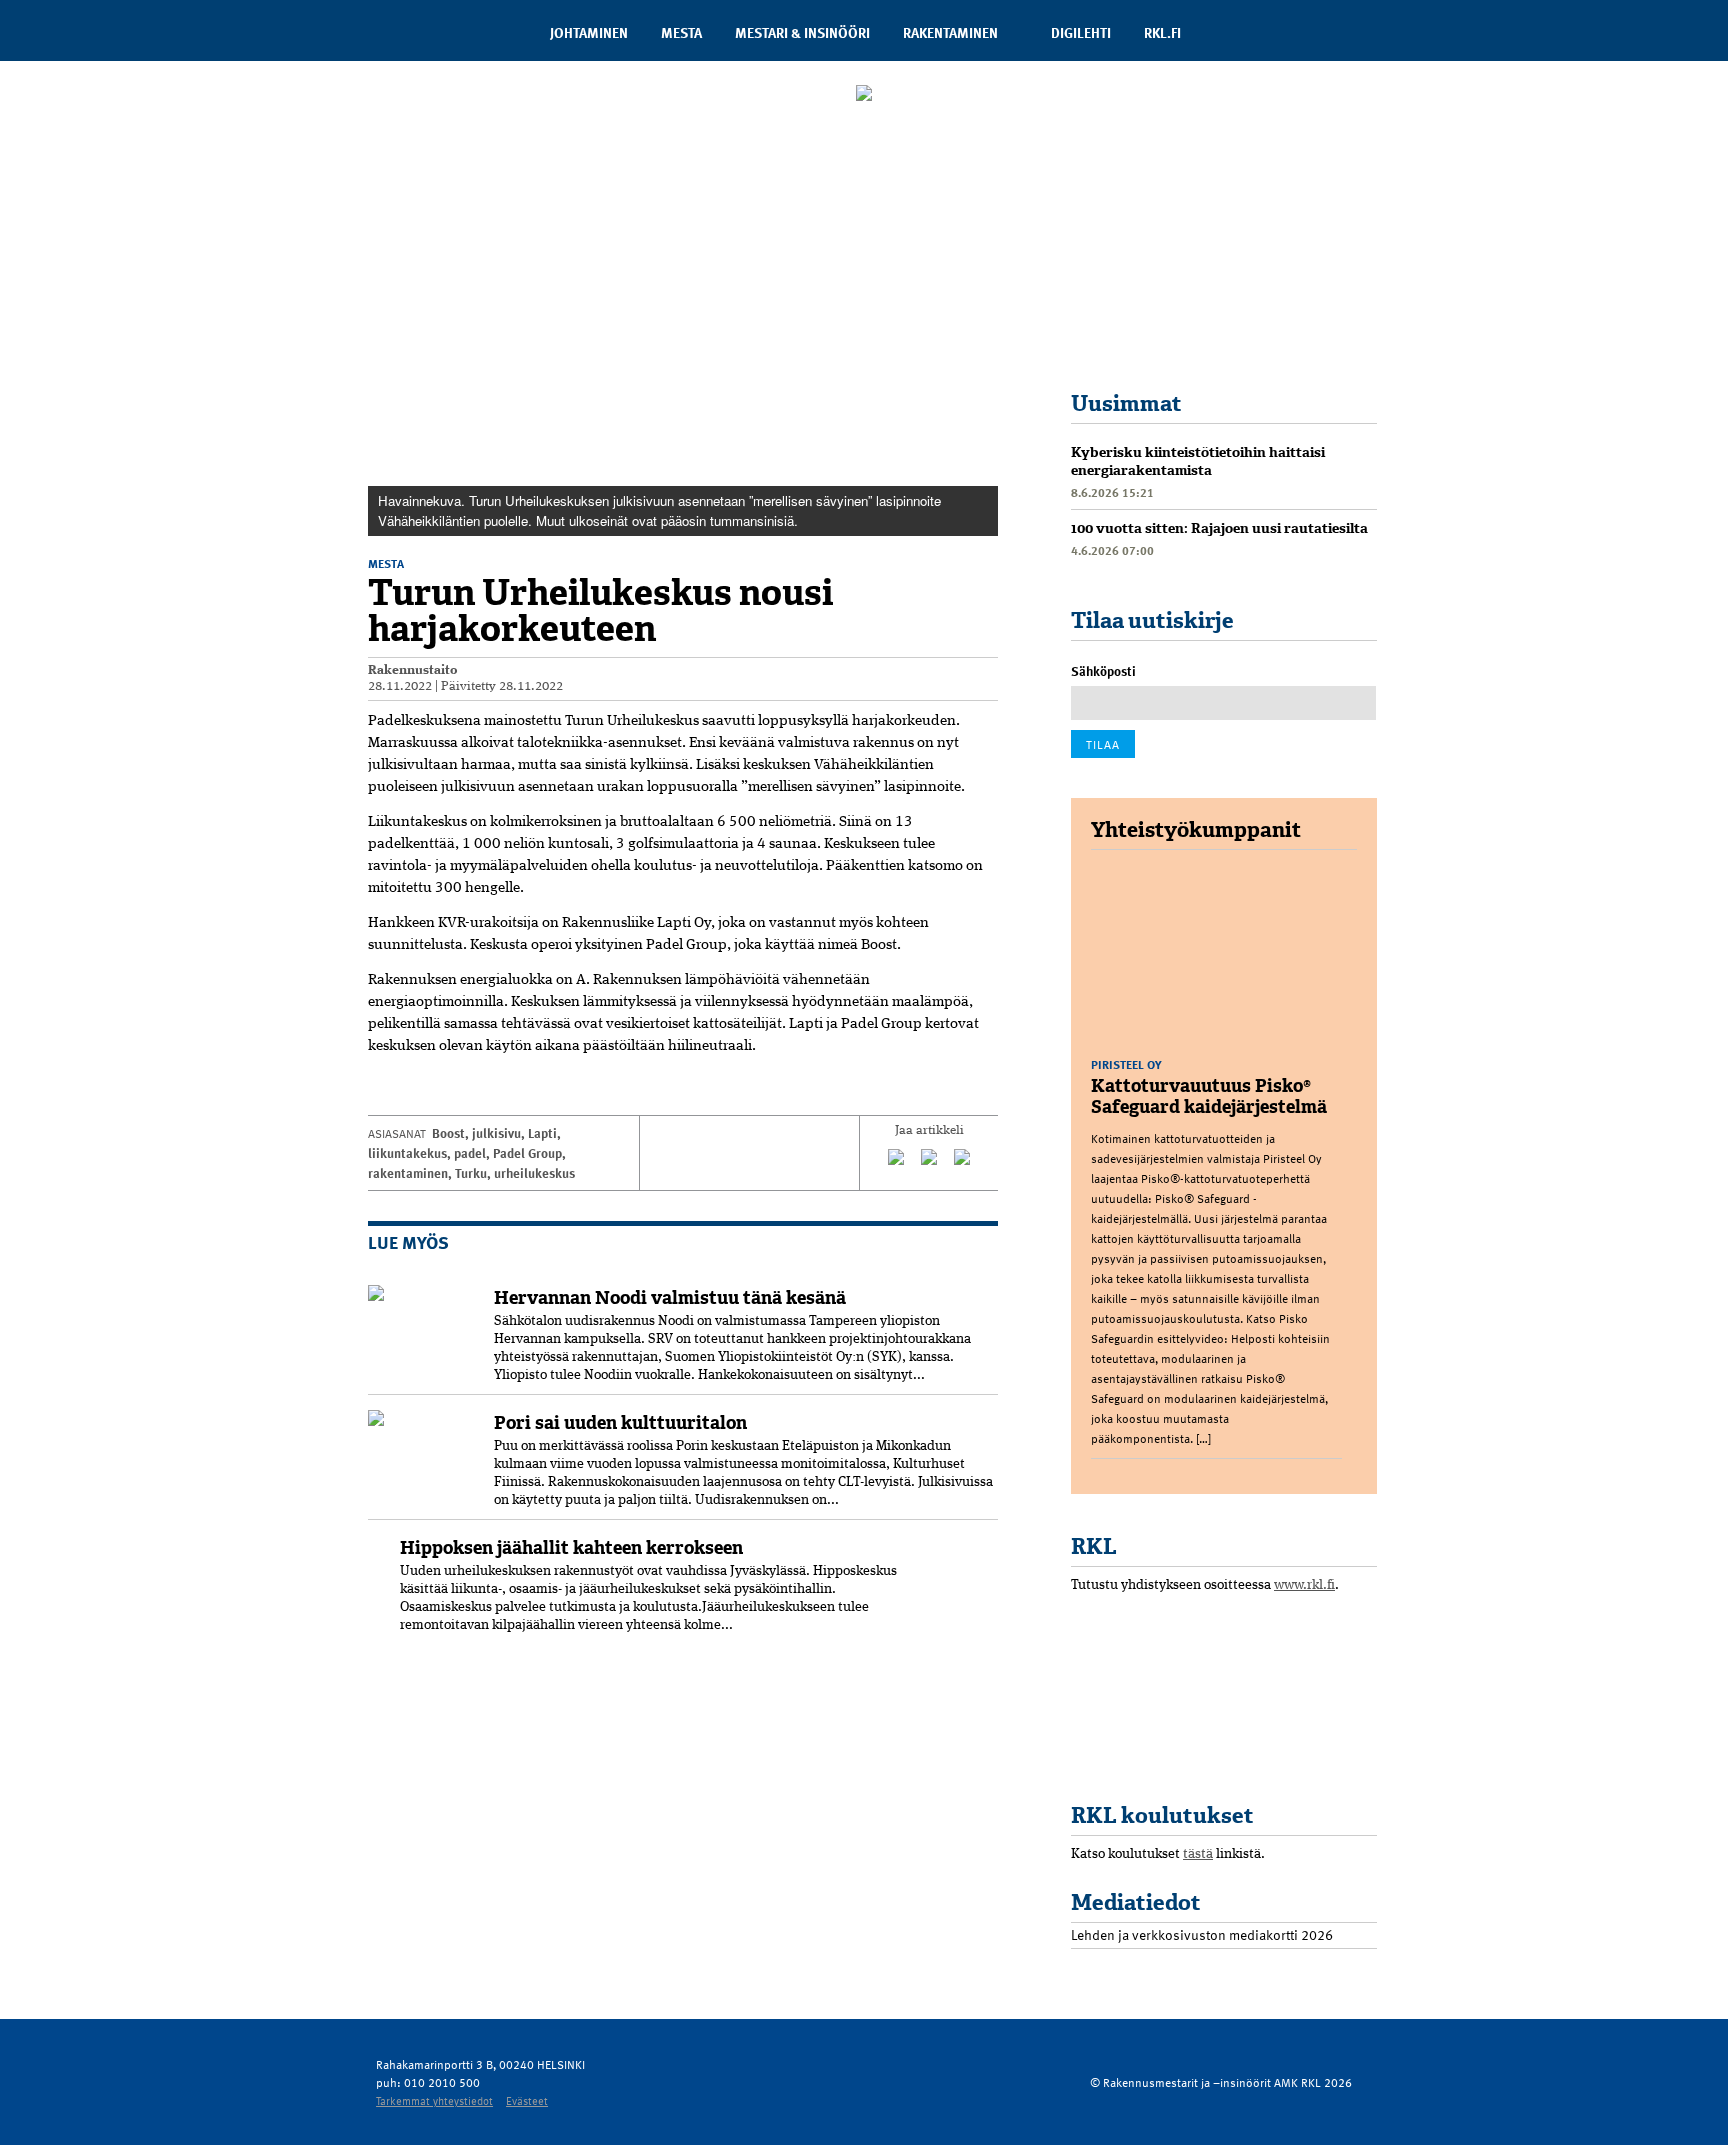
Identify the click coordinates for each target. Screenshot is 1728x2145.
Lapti (542, 1133)
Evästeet (527, 2100)
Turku (471, 1173)
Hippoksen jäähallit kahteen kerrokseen (571, 1548)
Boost (448, 1133)
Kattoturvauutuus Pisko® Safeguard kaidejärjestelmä (1209, 1096)
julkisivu (496, 1133)
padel (470, 1153)
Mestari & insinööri (802, 32)
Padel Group (527, 1153)
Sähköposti (1103, 671)
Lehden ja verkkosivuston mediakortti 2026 (1202, 1934)
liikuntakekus (407, 1153)
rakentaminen (408, 1173)
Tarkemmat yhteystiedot (434, 2100)
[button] (980, 154)
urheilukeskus (534, 1173)
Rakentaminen (950, 32)
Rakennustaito (413, 670)
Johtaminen (589, 32)
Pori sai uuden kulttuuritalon (620, 1423)
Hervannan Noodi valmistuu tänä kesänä (670, 1298)
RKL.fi (1162, 32)
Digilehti (1081, 32)
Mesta (681, 32)
